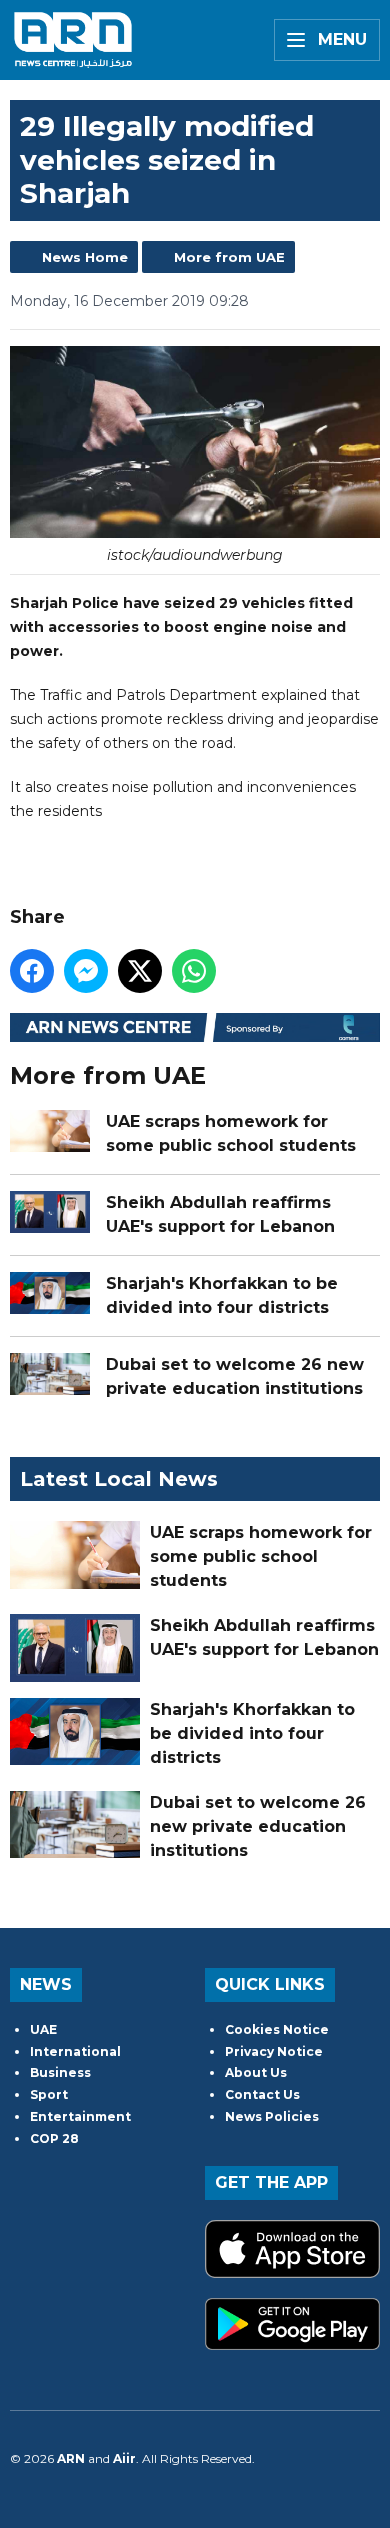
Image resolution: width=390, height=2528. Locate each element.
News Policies (272, 2116)
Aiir (124, 2458)
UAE (43, 2029)
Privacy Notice (274, 2051)
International (75, 2051)
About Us (256, 2072)
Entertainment (80, 2116)
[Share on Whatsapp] (194, 971)
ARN (71, 2458)
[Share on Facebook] (32, 971)
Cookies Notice (277, 2029)
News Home (85, 257)
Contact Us (262, 2094)
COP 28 (54, 2138)
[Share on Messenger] (86, 971)
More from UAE (229, 257)
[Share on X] (140, 971)
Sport (49, 2094)
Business (60, 2072)
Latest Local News (119, 1479)
